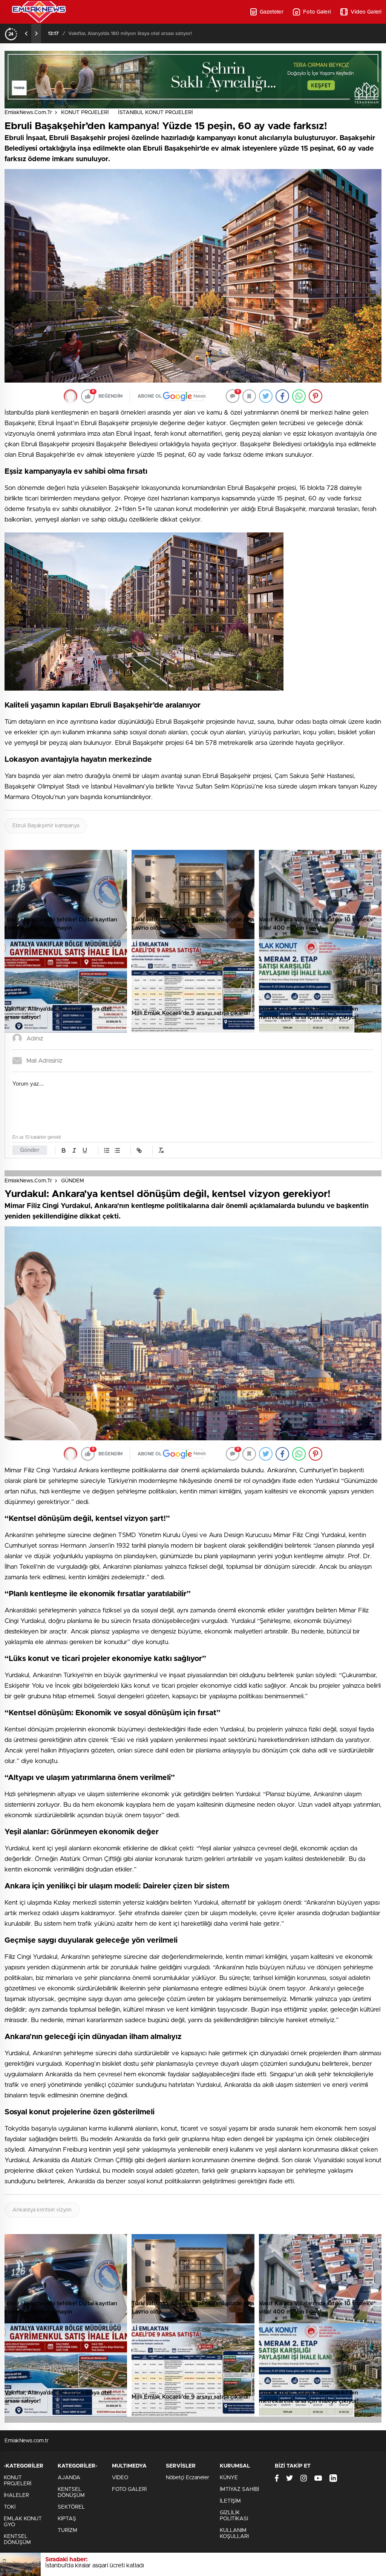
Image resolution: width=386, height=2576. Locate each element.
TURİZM (67, 2530)
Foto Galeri (317, 12)
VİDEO (120, 2478)
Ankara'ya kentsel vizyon (42, 2210)
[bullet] (117, 1150)
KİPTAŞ (67, 2519)
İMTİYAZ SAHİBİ (239, 2489)
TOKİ (10, 2507)
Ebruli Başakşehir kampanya (46, 826)
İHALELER (16, 2495)
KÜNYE (229, 2478)
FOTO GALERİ (129, 2489)
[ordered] (107, 1150)
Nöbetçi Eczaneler (188, 2478)
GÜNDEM (73, 1181)
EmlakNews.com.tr (28, 113)
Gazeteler (272, 12)
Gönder (30, 1150)
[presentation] (26, 34)
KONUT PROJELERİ (85, 113)
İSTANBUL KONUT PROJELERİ (155, 113)
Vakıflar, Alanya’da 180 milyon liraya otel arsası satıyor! (130, 34)
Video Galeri (366, 12)
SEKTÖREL (71, 2507)
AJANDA (69, 2478)
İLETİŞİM (230, 2501)
